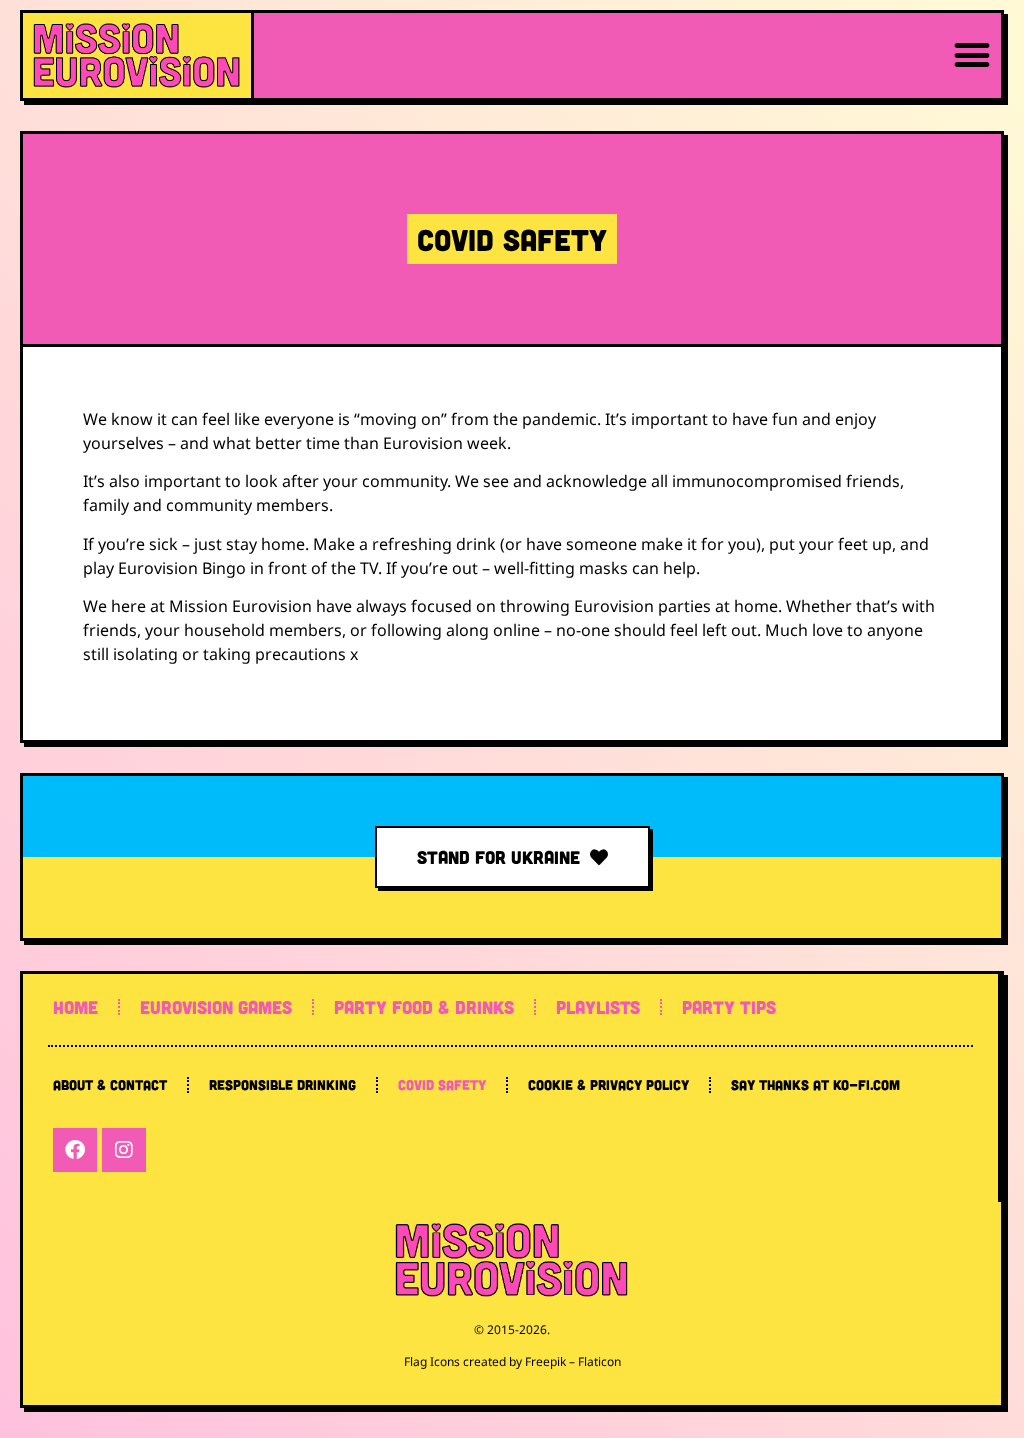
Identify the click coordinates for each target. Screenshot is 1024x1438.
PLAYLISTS (598, 1007)
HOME (75, 1007)
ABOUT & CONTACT (110, 1084)
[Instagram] (124, 1150)
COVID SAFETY (442, 1084)
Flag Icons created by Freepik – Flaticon (512, 1361)
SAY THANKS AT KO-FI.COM (815, 1084)
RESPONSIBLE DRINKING (282, 1084)
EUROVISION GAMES (216, 1007)
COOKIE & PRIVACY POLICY (608, 1084)
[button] (972, 55)
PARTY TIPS (729, 1007)
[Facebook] (75, 1150)
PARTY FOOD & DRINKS (424, 1007)
